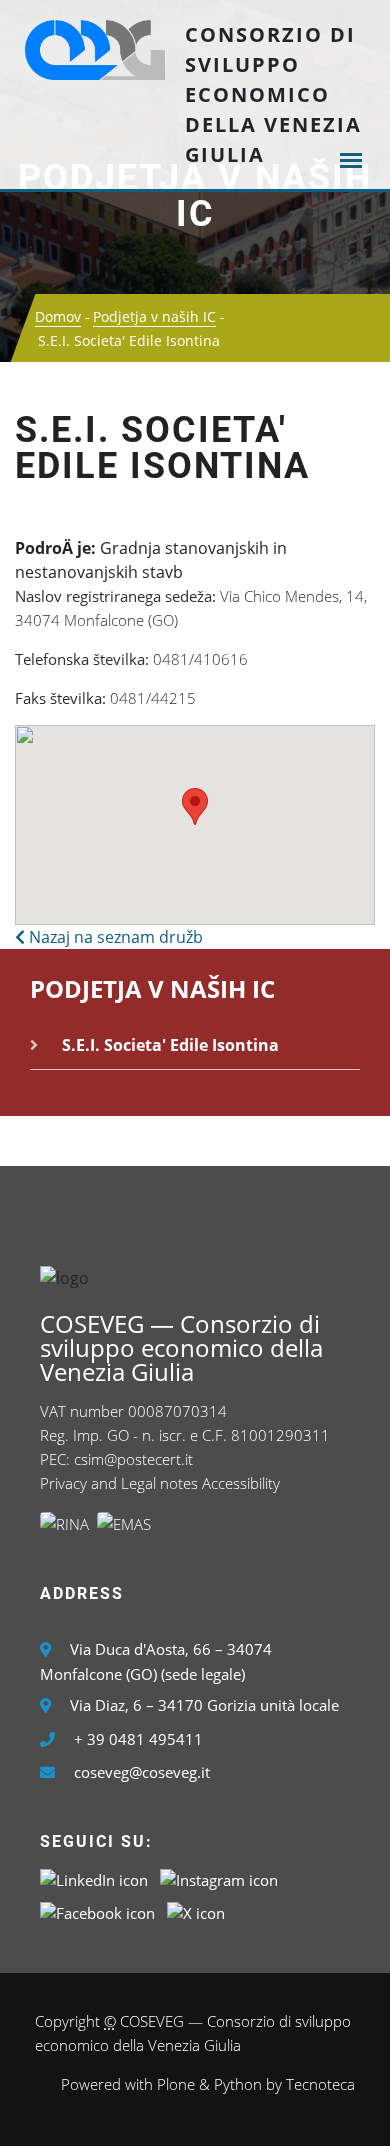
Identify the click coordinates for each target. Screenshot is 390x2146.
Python (238, 2084)
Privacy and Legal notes (119, 1483)
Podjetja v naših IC (195, 196)
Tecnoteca (320, 2084)
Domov (58, 316)
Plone (176, 2084)
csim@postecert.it (133, 1459)
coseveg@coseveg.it (142, 1772)
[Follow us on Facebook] (97, 1911)
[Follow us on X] (196, 1911)
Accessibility (241, 1483)
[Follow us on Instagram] (219, 1878)
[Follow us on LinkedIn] (94, 1878)
